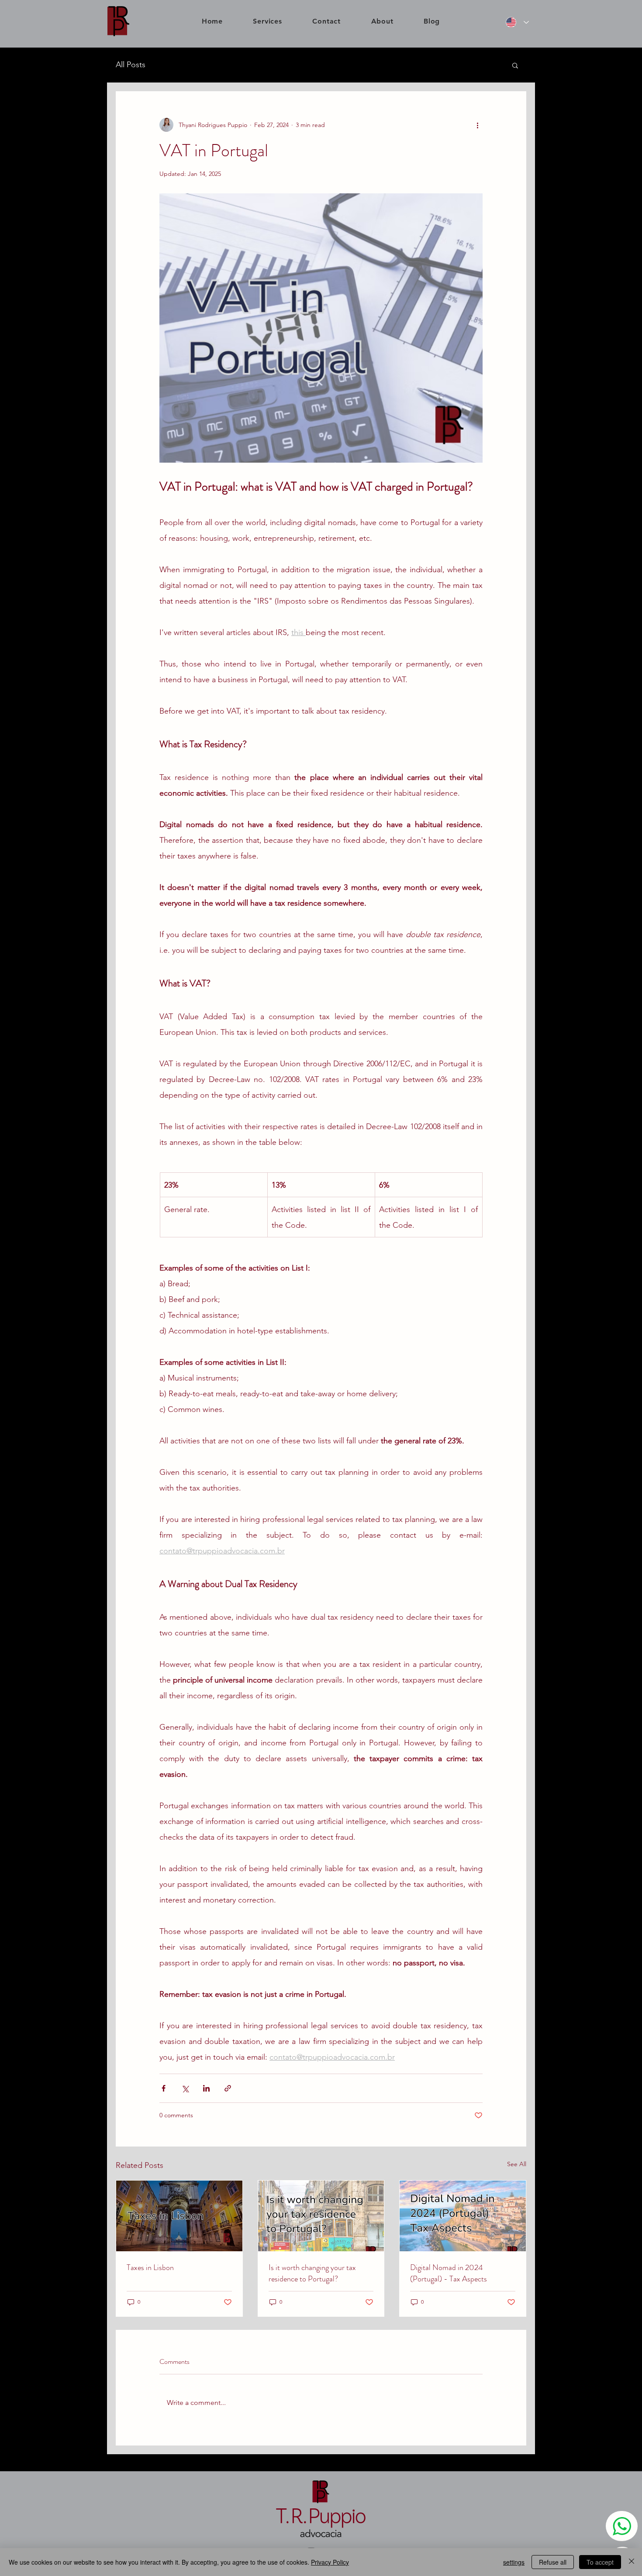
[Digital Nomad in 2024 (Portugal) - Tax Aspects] (463, 2216)
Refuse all (553, 2562)
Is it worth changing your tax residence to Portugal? (312, 2273)
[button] (515, 65)
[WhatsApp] (622, 2526)
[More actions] (477, 125)
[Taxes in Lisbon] (179, 2216)
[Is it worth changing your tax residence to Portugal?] (321, 2216)
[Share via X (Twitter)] (185, 2088)
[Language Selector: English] (515, 22)
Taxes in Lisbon (150, 2267)
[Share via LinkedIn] (206, 2088)
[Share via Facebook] (164, 2088)
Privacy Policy (330, 2562)
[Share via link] (228, 2088)
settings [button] (514, 2562)
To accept (600, 2562)
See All (517, 2164)
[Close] (632, 2562)
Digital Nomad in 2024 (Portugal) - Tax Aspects (449, 2273)
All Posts (131, 65)
